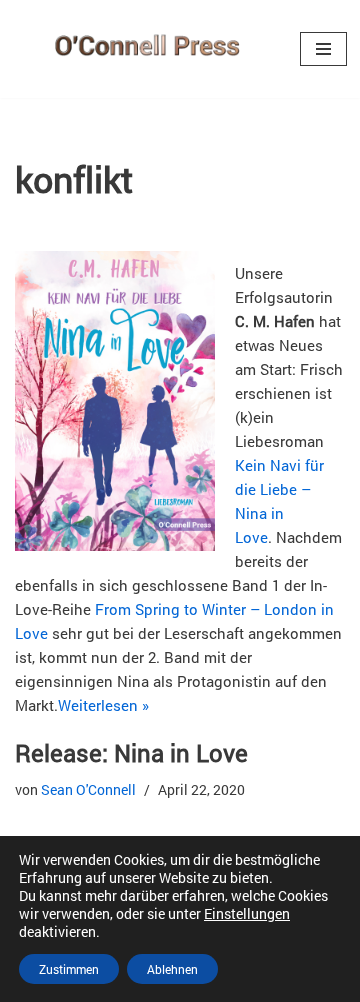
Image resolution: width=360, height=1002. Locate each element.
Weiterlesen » (103, 705)
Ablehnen (172, 969)
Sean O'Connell (88, 790)
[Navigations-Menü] (323, 49)
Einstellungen (247, 914)
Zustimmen (69, 969)
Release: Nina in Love (131, 753)
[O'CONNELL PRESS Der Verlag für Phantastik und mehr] (142, 49)
